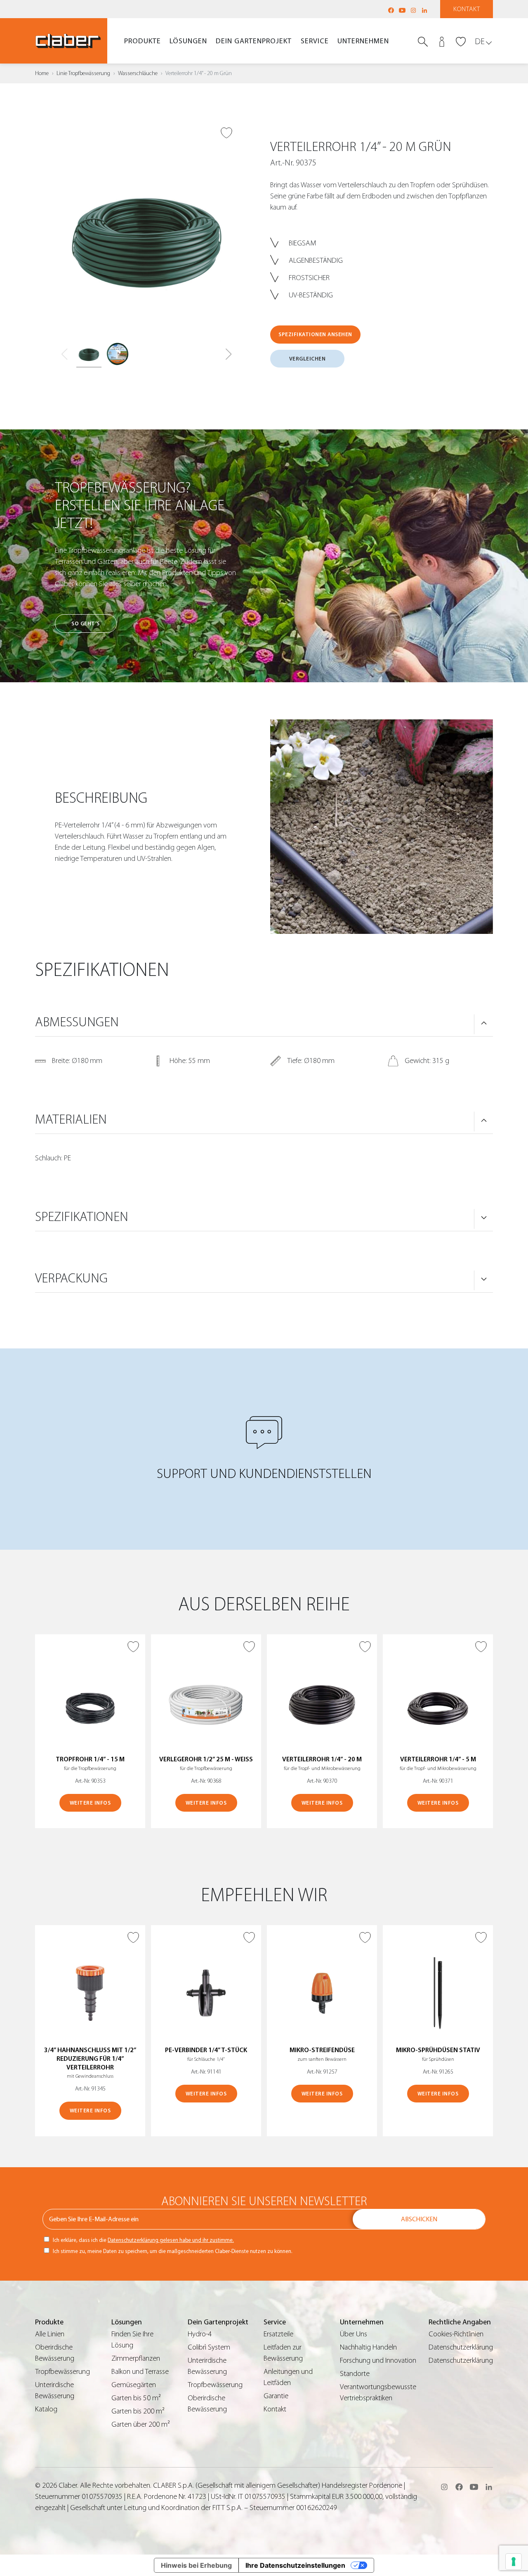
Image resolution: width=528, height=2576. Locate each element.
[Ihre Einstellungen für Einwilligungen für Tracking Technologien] (514, 2562)
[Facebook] (391, 10)
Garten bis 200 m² (138, 2411)
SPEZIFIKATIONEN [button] (82, 1217)
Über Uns (354, 2334)
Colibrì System (209, 2347)
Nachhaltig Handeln (368, 2347)
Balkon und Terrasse (140, 2372)
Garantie (276, 2396)
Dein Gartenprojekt (254, 41)
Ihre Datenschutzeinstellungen (295, 2565)
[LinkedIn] (424, 10)
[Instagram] (413, 10)
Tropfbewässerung (62, 2372)
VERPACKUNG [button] (71, 1278)
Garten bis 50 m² (136, 2398)
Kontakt (467, 9)
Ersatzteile (278, 2334)
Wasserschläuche (138, 73)
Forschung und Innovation (378, 2360)
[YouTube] (402, 10)
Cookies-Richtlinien (456, 2334)
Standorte (355, 2374)
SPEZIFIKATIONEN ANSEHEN (315, 334)
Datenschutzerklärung (461, 2347)
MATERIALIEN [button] (71, 1119)
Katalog (46, 2409)
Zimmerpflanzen (136, 2358)
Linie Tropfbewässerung (83, 73)
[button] (229, 354)
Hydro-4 (200, 2334)
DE (480, 41)
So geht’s (86, 623)
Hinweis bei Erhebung (196, 2565)
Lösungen (188, 41)
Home (42, 73)
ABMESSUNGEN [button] (77, 1022)
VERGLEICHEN (308, 359)
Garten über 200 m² (141, 2424)
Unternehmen (363, 41)
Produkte (143, 41)
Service (315, 41)
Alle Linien (50, 2334)
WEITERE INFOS (90, 1803)
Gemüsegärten (134, 2385)
